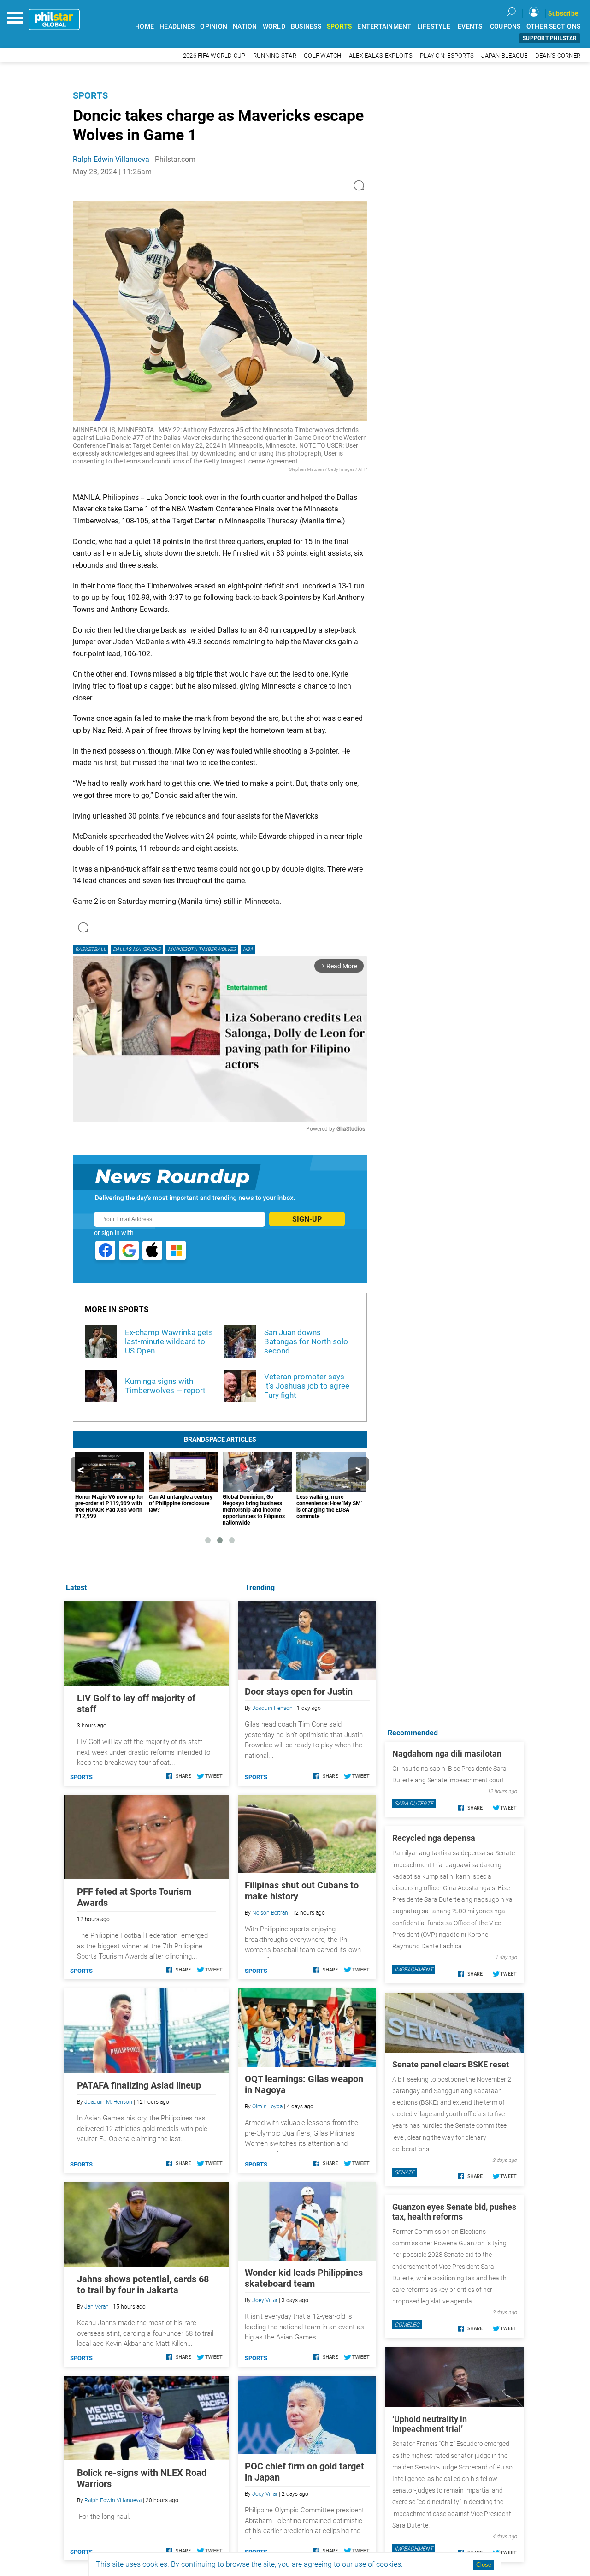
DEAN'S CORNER (558, 56)
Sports (90, 95)
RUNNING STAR (275, 56)
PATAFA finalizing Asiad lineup (139, 2085)
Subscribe (563, 13)
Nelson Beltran (270, 1913)
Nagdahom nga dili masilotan (447, 1754)
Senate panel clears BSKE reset (451, 2064)
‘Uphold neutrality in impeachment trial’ (430, 2424)
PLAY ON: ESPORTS (447, 56)
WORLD (274, 27)
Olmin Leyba (267, 2107)
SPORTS (339, 27)
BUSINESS (306, 27)
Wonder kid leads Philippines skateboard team (304, 2278)
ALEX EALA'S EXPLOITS (381, 56)
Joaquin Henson (272, 1708)
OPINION (214, 27)
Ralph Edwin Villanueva (111, 159)
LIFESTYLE (434, 27)
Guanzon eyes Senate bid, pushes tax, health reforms (454, 2212)
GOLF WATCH (323, 56)
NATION (245, 27)
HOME (145, 27)
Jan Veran (97, 2307)
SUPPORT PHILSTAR (550, 38)
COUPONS (505, 27)
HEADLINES (177, 27)
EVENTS (470, 27)
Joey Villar (265, 2300)
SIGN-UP (307, 1219)
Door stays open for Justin (299, 1692)
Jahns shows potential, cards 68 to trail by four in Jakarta (143, 2285)
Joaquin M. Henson (108, 2102)
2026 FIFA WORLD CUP (214, 56)
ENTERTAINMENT (384, 27)
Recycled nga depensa (434, 1838)
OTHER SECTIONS (554, 27)
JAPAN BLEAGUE (504, 56)
